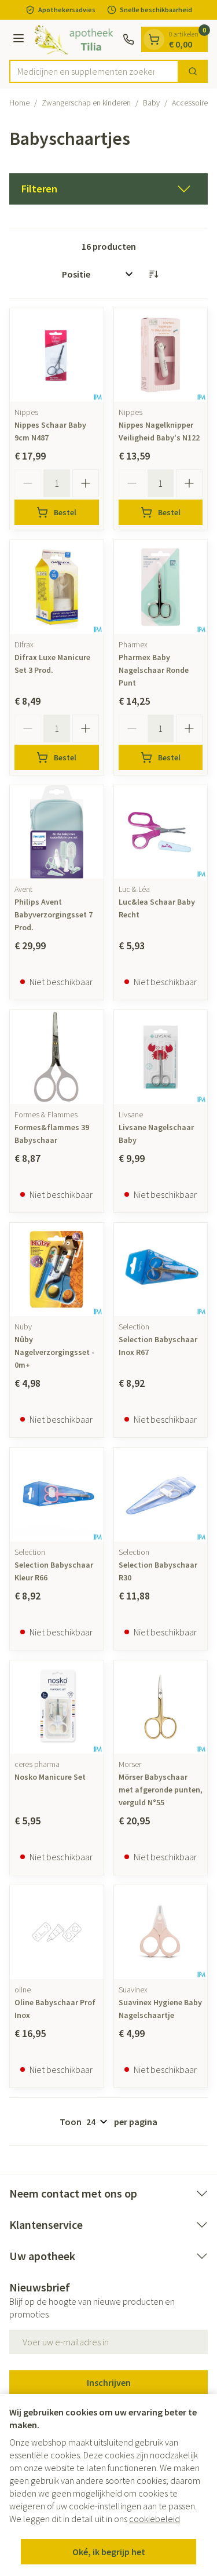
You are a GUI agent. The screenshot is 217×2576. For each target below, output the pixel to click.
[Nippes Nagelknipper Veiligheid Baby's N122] (161, 355)
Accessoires (192, 103)
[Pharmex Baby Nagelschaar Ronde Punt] (161, 587)
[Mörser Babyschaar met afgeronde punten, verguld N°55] (161, 1707)
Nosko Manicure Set (50, 1777)
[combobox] (94, 71)
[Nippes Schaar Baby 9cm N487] (57, 355)
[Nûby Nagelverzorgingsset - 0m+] (57, 1270)
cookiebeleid (155, 2519)
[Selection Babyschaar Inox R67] (161, 1270)
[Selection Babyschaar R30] (161, 1495)
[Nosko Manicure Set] (57, 1707)
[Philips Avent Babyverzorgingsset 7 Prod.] (57, 832)
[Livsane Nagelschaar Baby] (161, 1057)
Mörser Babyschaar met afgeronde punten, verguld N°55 (161, 1790)
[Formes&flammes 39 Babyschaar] (57, 1057)
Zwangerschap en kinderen (86, 103)
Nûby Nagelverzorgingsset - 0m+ (54, 1352)
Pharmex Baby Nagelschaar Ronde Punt (154, 670)
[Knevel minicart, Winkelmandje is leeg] (154, 39)
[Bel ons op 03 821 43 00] (128, 39)
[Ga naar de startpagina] (75, 40)
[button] (108, 189)
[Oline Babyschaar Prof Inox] (57, 1932)
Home (19, 103)
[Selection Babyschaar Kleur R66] (57, 1495)
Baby (151, 103)
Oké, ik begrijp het (109, 2552)
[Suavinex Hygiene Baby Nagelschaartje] (161, 1932)
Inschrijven (109, 2382)
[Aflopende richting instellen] (153, 274)
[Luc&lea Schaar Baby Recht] (161, 832)
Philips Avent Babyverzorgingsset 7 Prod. (54, 914)
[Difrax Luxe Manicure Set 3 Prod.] (57, 587)
